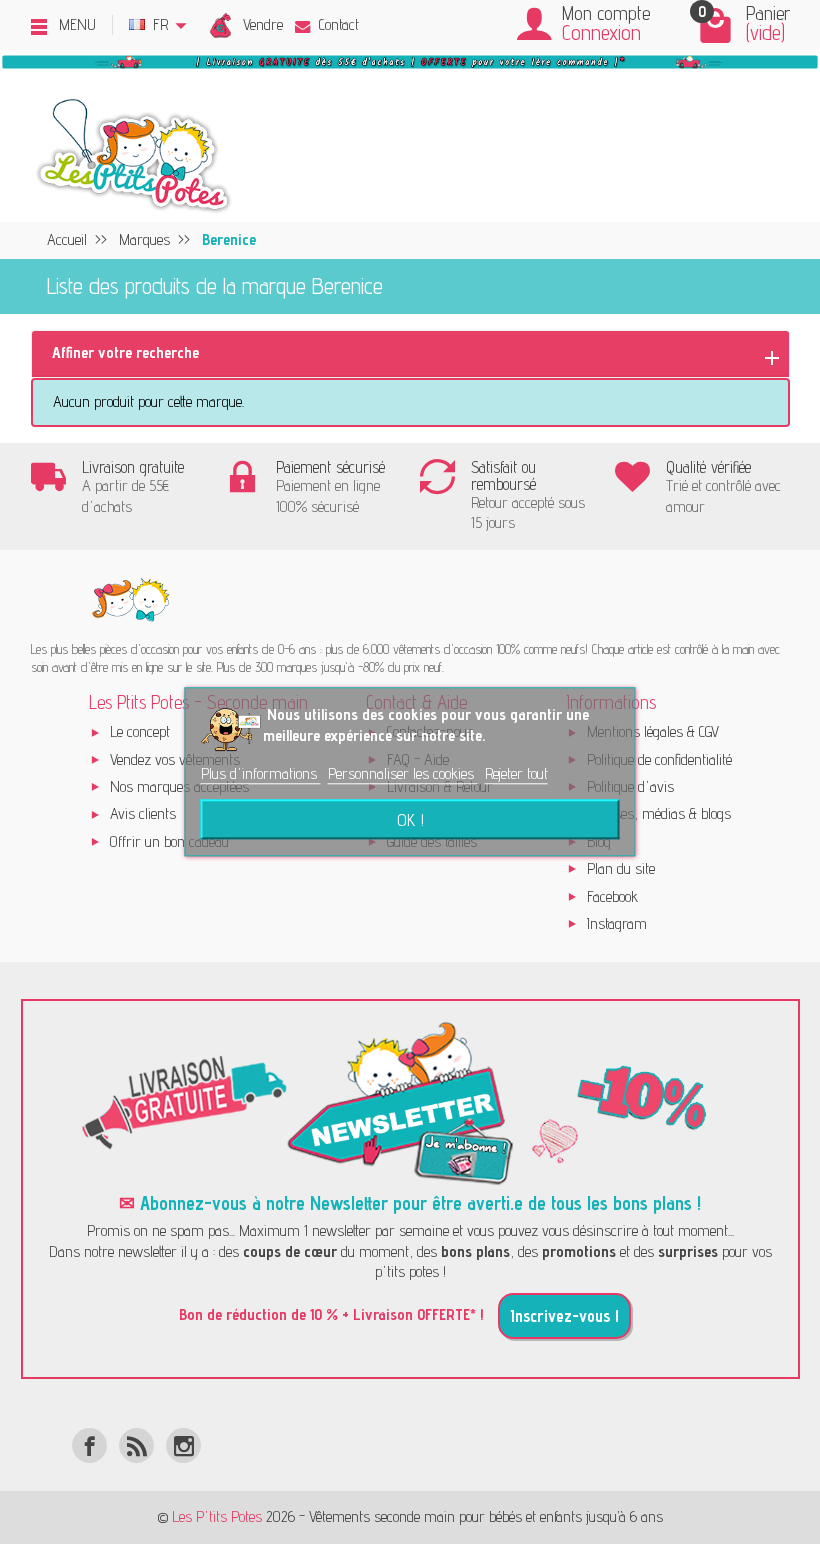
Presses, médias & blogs (659, 813)
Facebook (612, 896)
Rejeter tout (516, 773)
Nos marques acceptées (179, 786)
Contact (339, 24)
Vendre (263, 24)
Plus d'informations (261, 773)
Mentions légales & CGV (653, 731)
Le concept (140, 731)
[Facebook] (89, 1445)
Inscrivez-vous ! (564, 1316)
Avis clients (143, 813)
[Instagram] (183, 1445)
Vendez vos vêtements (175, 759)
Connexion (601, 32)
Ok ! (410, 820)
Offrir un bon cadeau (169, 841)
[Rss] (136, 1445)
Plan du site (621, 868)
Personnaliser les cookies (403, 773)
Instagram (617, 923)
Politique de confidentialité (659, 759)
